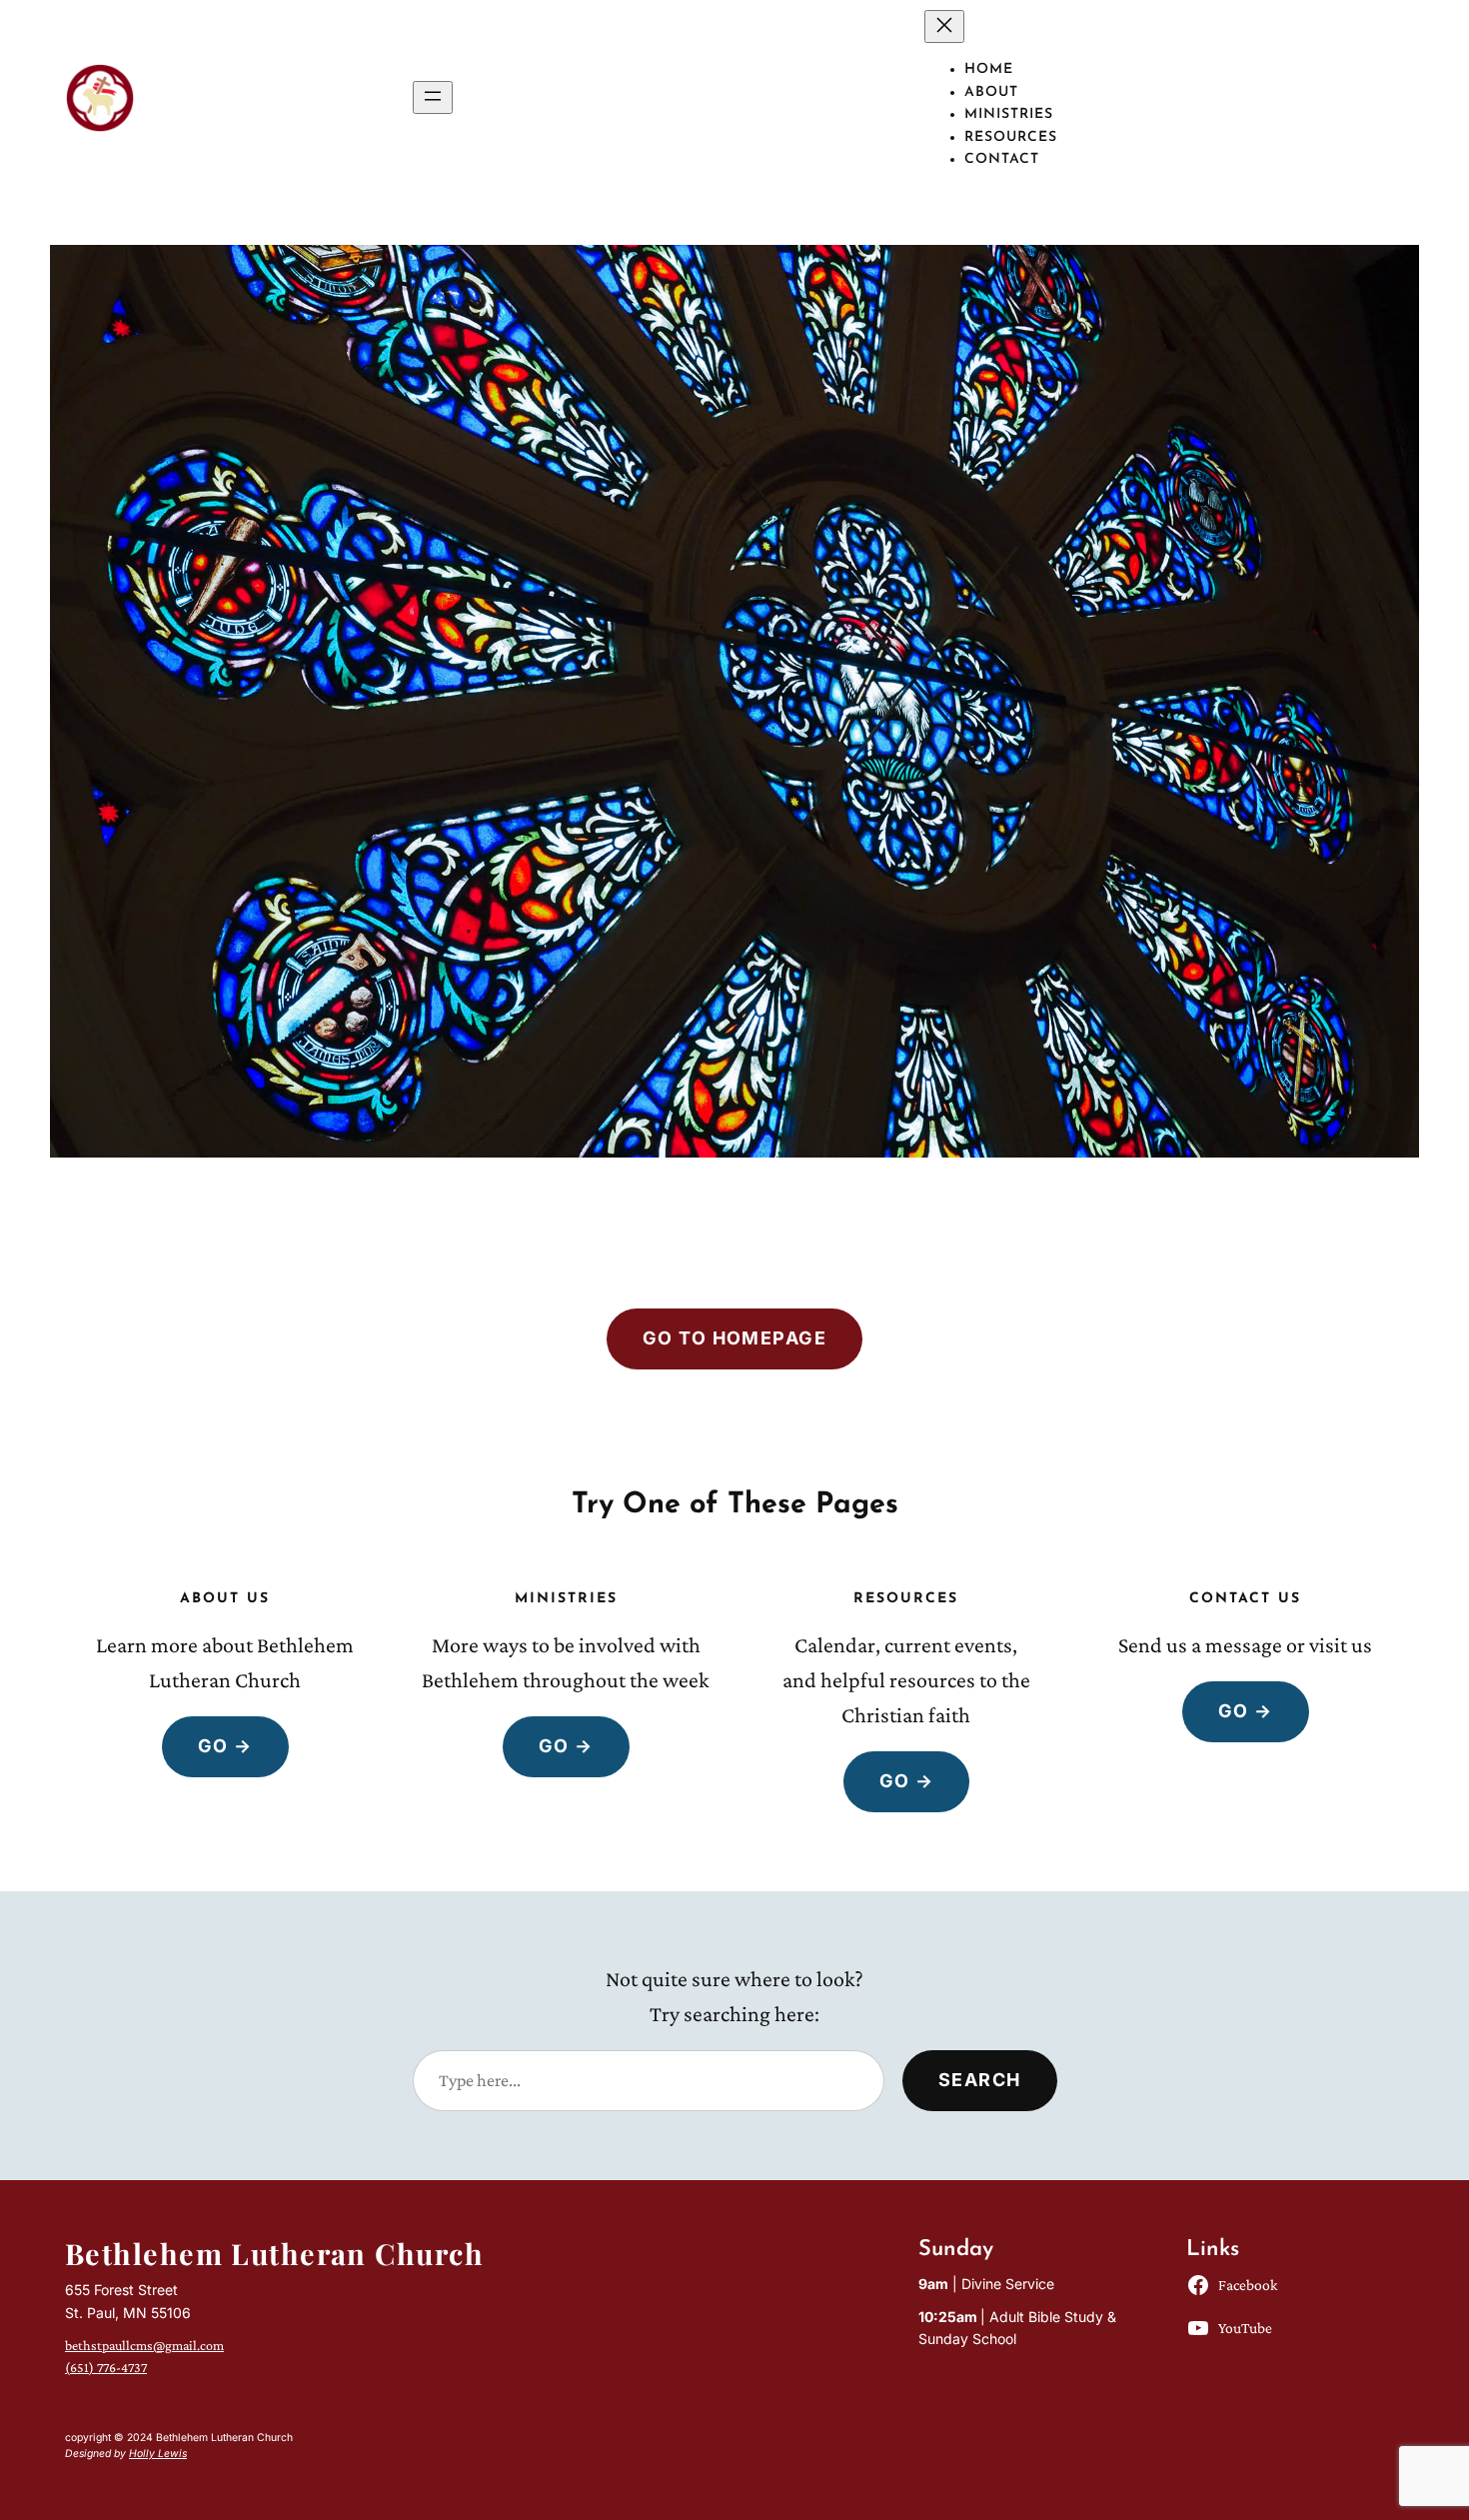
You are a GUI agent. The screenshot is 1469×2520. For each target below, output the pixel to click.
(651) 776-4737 (106, 2367)
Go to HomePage (734, 1338)
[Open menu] (433, 97)
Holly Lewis (158, 2454)
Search (980, 2080)
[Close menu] (944, 26)
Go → (225, 1746)
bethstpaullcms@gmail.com (144, 2345)
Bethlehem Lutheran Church (274, 2253)
